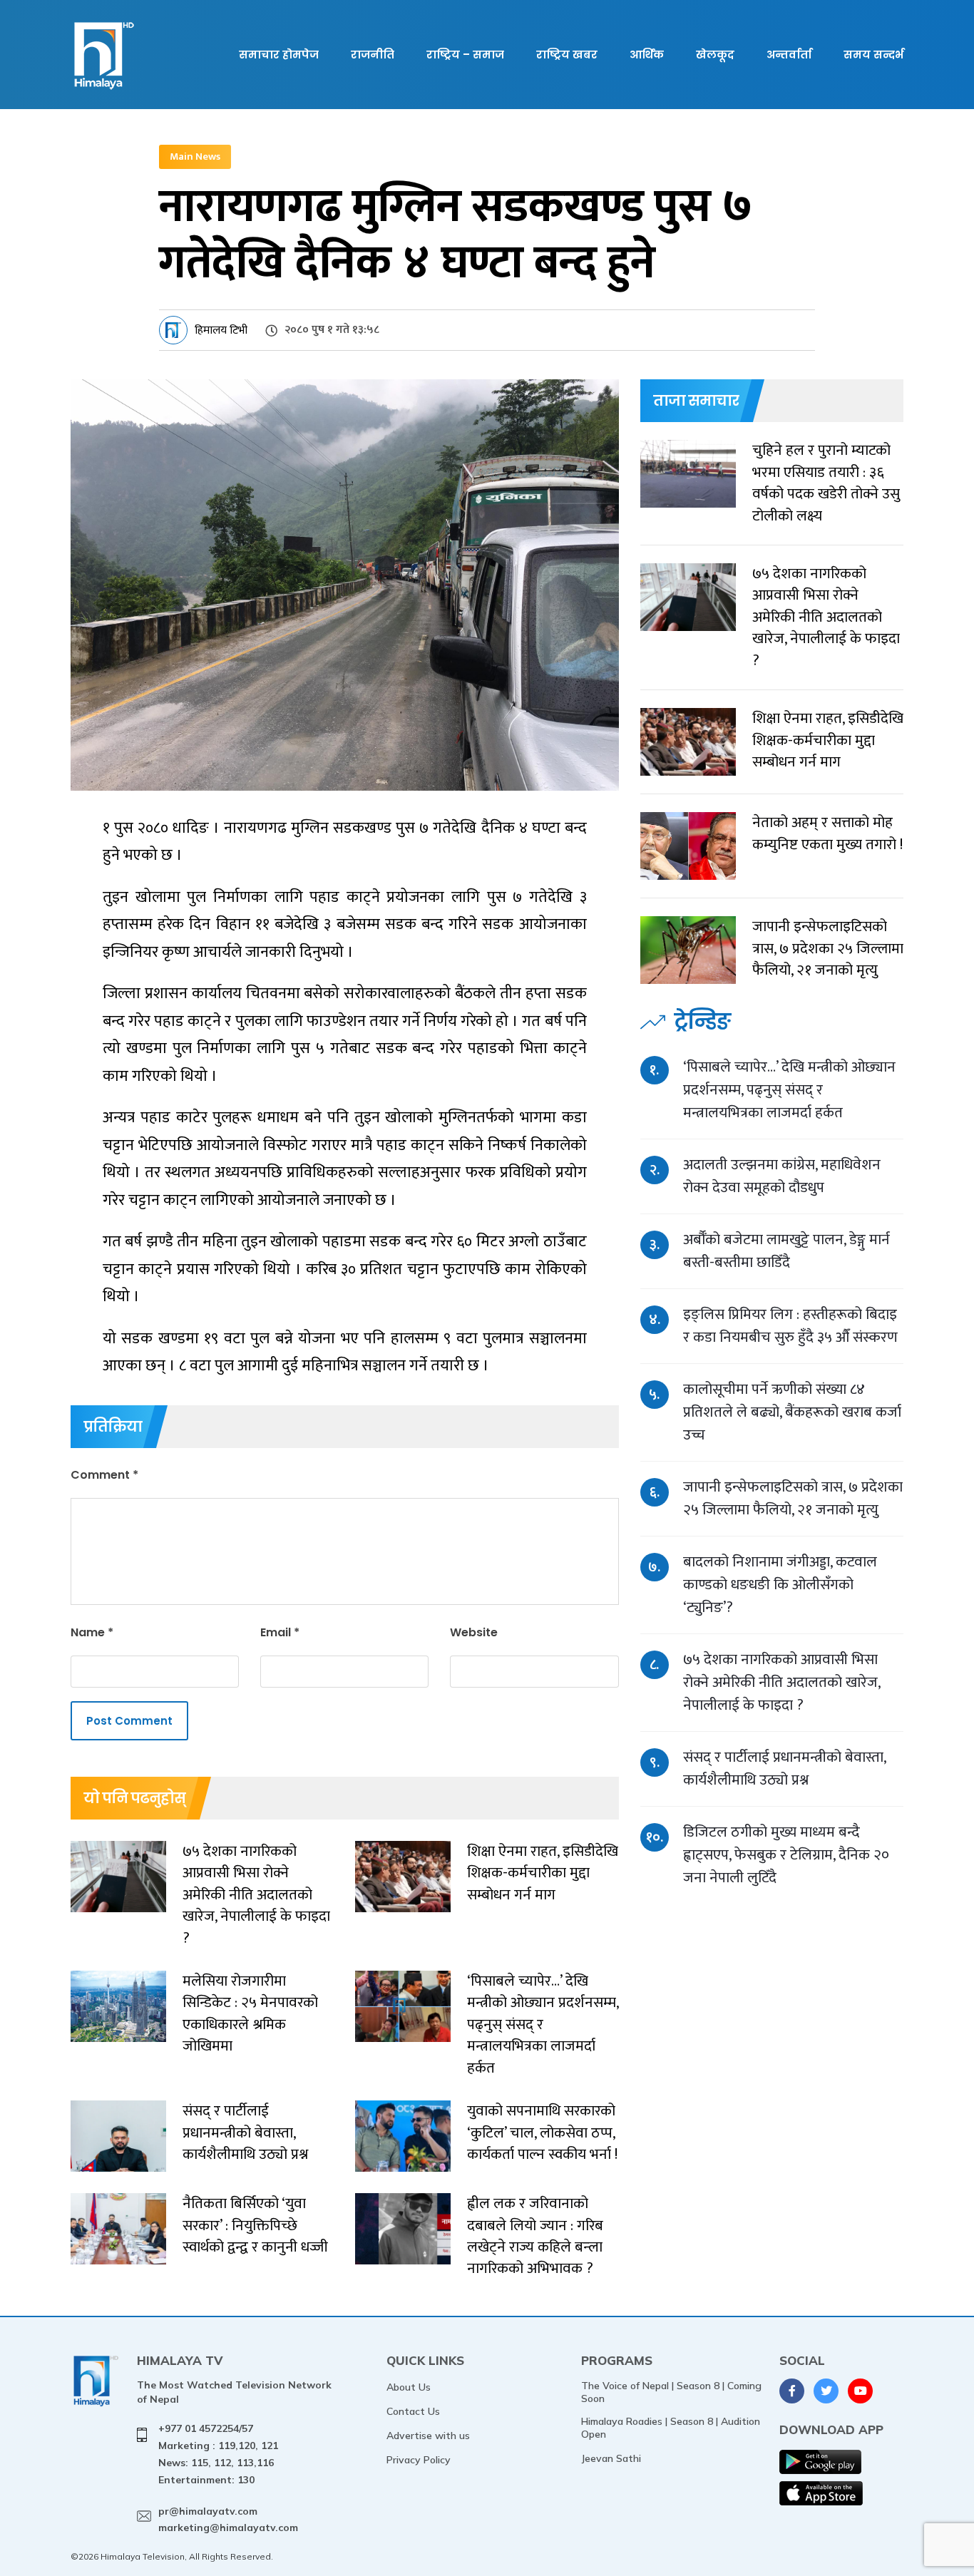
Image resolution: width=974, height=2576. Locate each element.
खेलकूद (715, 55)
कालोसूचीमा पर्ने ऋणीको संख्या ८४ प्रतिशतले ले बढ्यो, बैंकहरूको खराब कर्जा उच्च (792, 1412)
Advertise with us (428, 2436)
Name (92, 1632)
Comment (104, 1475)
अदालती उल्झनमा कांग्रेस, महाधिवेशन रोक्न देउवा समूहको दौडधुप (782, 1176)
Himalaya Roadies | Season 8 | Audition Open (671, 2428)
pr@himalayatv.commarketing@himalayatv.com (228, 2520)
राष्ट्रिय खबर (567, 55)
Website (474, 1632)
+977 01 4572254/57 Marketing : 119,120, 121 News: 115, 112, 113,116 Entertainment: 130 (218, 2454)
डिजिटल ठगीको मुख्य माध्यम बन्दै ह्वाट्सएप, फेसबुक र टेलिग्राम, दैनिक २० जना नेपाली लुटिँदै (786, 1855)
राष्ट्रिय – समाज (465, 55)
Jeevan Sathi (611, 2458)
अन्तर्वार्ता (789, 55)
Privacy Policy (419, 2460)
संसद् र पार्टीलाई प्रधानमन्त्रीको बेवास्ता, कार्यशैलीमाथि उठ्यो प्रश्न (784, 1769)
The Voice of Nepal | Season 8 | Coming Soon (671, 2392)
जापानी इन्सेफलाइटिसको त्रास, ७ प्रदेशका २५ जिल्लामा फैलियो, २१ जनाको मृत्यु (793, 1498)
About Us (409, 2387)
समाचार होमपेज (279, 55)
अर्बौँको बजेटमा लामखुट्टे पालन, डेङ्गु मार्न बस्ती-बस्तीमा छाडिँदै (786, 1251)
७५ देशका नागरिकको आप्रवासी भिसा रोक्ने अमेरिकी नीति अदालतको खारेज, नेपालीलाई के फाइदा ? (781, 1682)
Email (280, 1632)
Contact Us (413, 2411)
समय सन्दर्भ (873, 55)
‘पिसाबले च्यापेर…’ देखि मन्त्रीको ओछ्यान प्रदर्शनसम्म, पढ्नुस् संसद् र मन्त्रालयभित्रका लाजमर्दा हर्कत (789, 1090)
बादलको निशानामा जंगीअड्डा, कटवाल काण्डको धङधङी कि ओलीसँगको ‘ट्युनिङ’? (780, 1585)
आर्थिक (647, 55)
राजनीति (373, 55)
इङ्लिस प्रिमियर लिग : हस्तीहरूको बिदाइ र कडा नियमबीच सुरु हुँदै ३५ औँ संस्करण (790, 1326)
